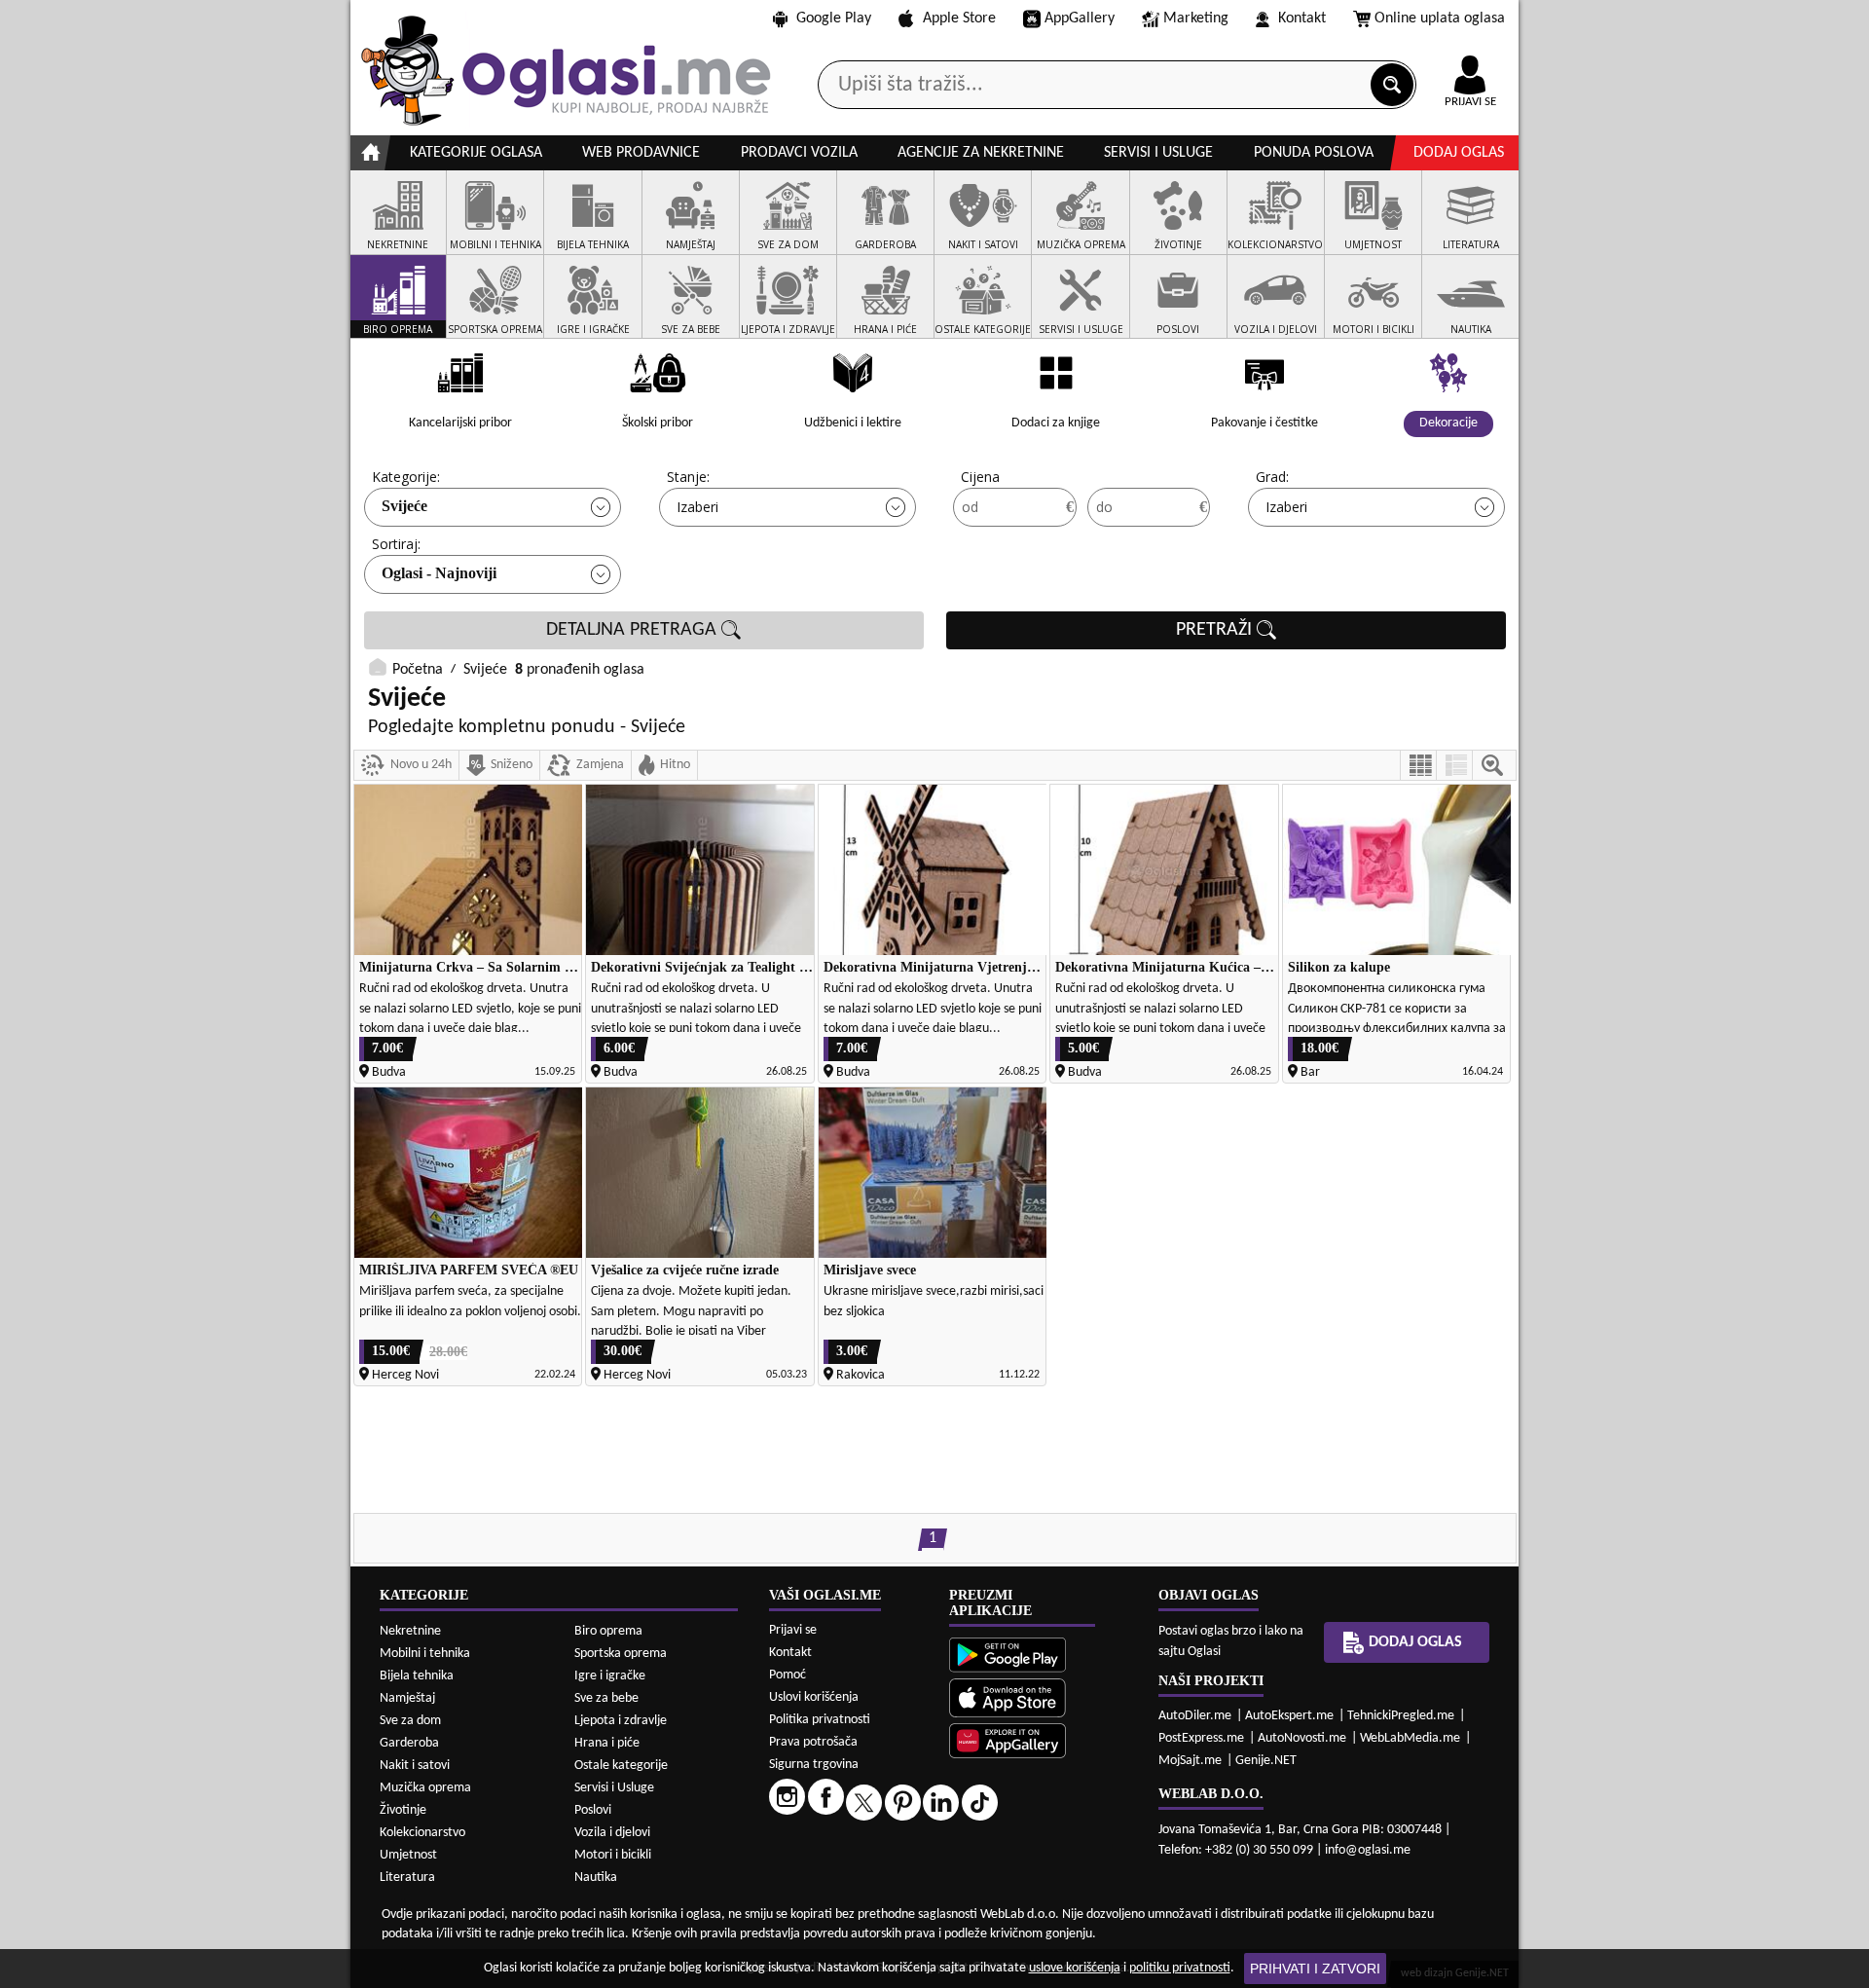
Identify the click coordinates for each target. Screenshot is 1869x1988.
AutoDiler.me (1195, 1716)
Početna (418, 670)
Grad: (1272, 477)
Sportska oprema (621, 1654)
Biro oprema (608, 1631)
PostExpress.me (1201, 1738)
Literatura (407, 1878)
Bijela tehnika (417, 1676)
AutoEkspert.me (1289, 1716)
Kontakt (1302, 18)
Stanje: (688, 477)
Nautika (596, 1878)
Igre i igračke (610, 1676)
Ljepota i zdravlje (621, 1721)
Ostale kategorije (621, 1766)
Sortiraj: (396, 544)
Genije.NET (1266, 1761)
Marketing (1196, 18)
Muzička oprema (425, 1788)
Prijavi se (793, 1630)
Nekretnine (410, 1631)
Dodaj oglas (1459, 153)
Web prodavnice (641, 153)
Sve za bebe (606, 1698)
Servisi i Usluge (614, 1788)
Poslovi (593, 1810)
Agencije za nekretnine (981, 153)
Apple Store (959, 18)
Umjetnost (408, 1855)
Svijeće (404, 506)
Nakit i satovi (415, 1766)
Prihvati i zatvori (1315, 1969)
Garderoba (409, 1743)
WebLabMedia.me (1410, 1738)
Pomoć (788, 1675)
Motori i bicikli (613, 1855)
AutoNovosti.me (1302, 1738)
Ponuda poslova (1314, 153)
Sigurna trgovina (814, 1765)
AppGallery (1080, 18)
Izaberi (697, 507)
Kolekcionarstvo (422, 1833)
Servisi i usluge (1158, 153)
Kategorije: (406, 477)
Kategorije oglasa (476, 153)
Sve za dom (410, 1721)
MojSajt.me (1190, 1761)
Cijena (980, 477)
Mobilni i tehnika (425, 1654)
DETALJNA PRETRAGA (634, 630)
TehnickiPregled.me (1401, 1716)
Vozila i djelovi (612, 1833)
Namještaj (407, 1698)
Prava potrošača (813, 1742)
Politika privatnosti (820, 1720)
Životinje (403, 1810)
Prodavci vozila (799, 153)
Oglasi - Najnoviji (439, 573)
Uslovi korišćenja (814, 1697)
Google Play (834, 18)
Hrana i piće (607, 1743)
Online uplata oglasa (1440, 18)
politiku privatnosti (1180, 1968)
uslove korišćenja (1075, 1968)
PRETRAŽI (1216, 630)
